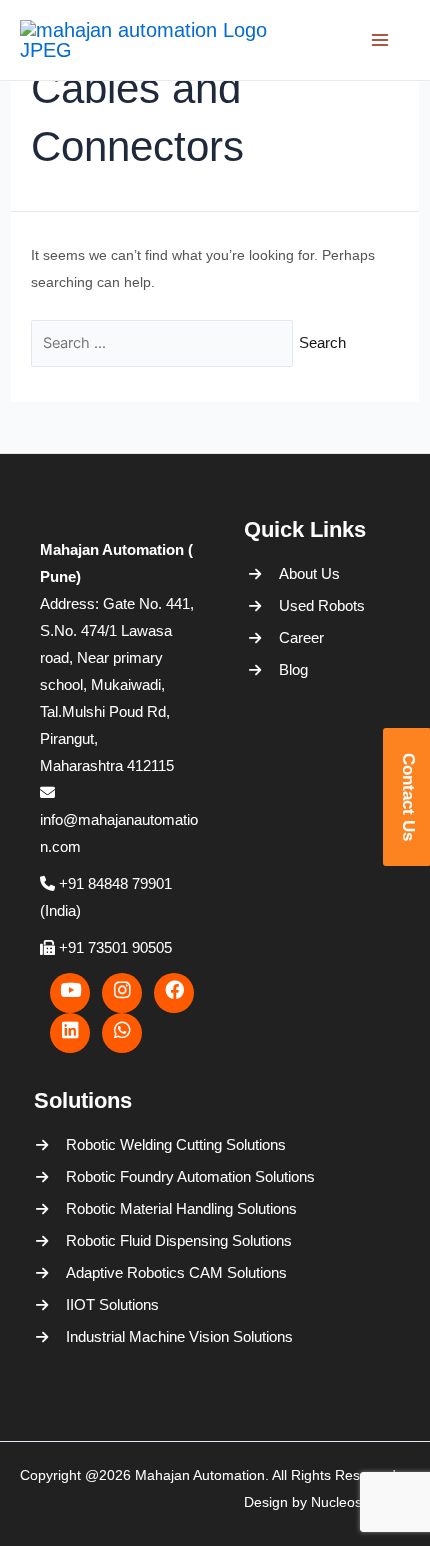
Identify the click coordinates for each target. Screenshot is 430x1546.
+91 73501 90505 (113, 947)
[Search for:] (162, 343)
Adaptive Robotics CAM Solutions (109, 1272)
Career (301, 637)
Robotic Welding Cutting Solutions (109, 1144)
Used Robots (322, 605)
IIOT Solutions (109, 1304)
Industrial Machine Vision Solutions (109, 1336)
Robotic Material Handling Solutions (109, 1208)
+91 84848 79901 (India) (106, 897)
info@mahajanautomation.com (119, 833)
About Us (309, 573)
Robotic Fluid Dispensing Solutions (109, 1240)
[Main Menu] (395, 40)
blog (293, 669)
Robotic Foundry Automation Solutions (109, 1176)
